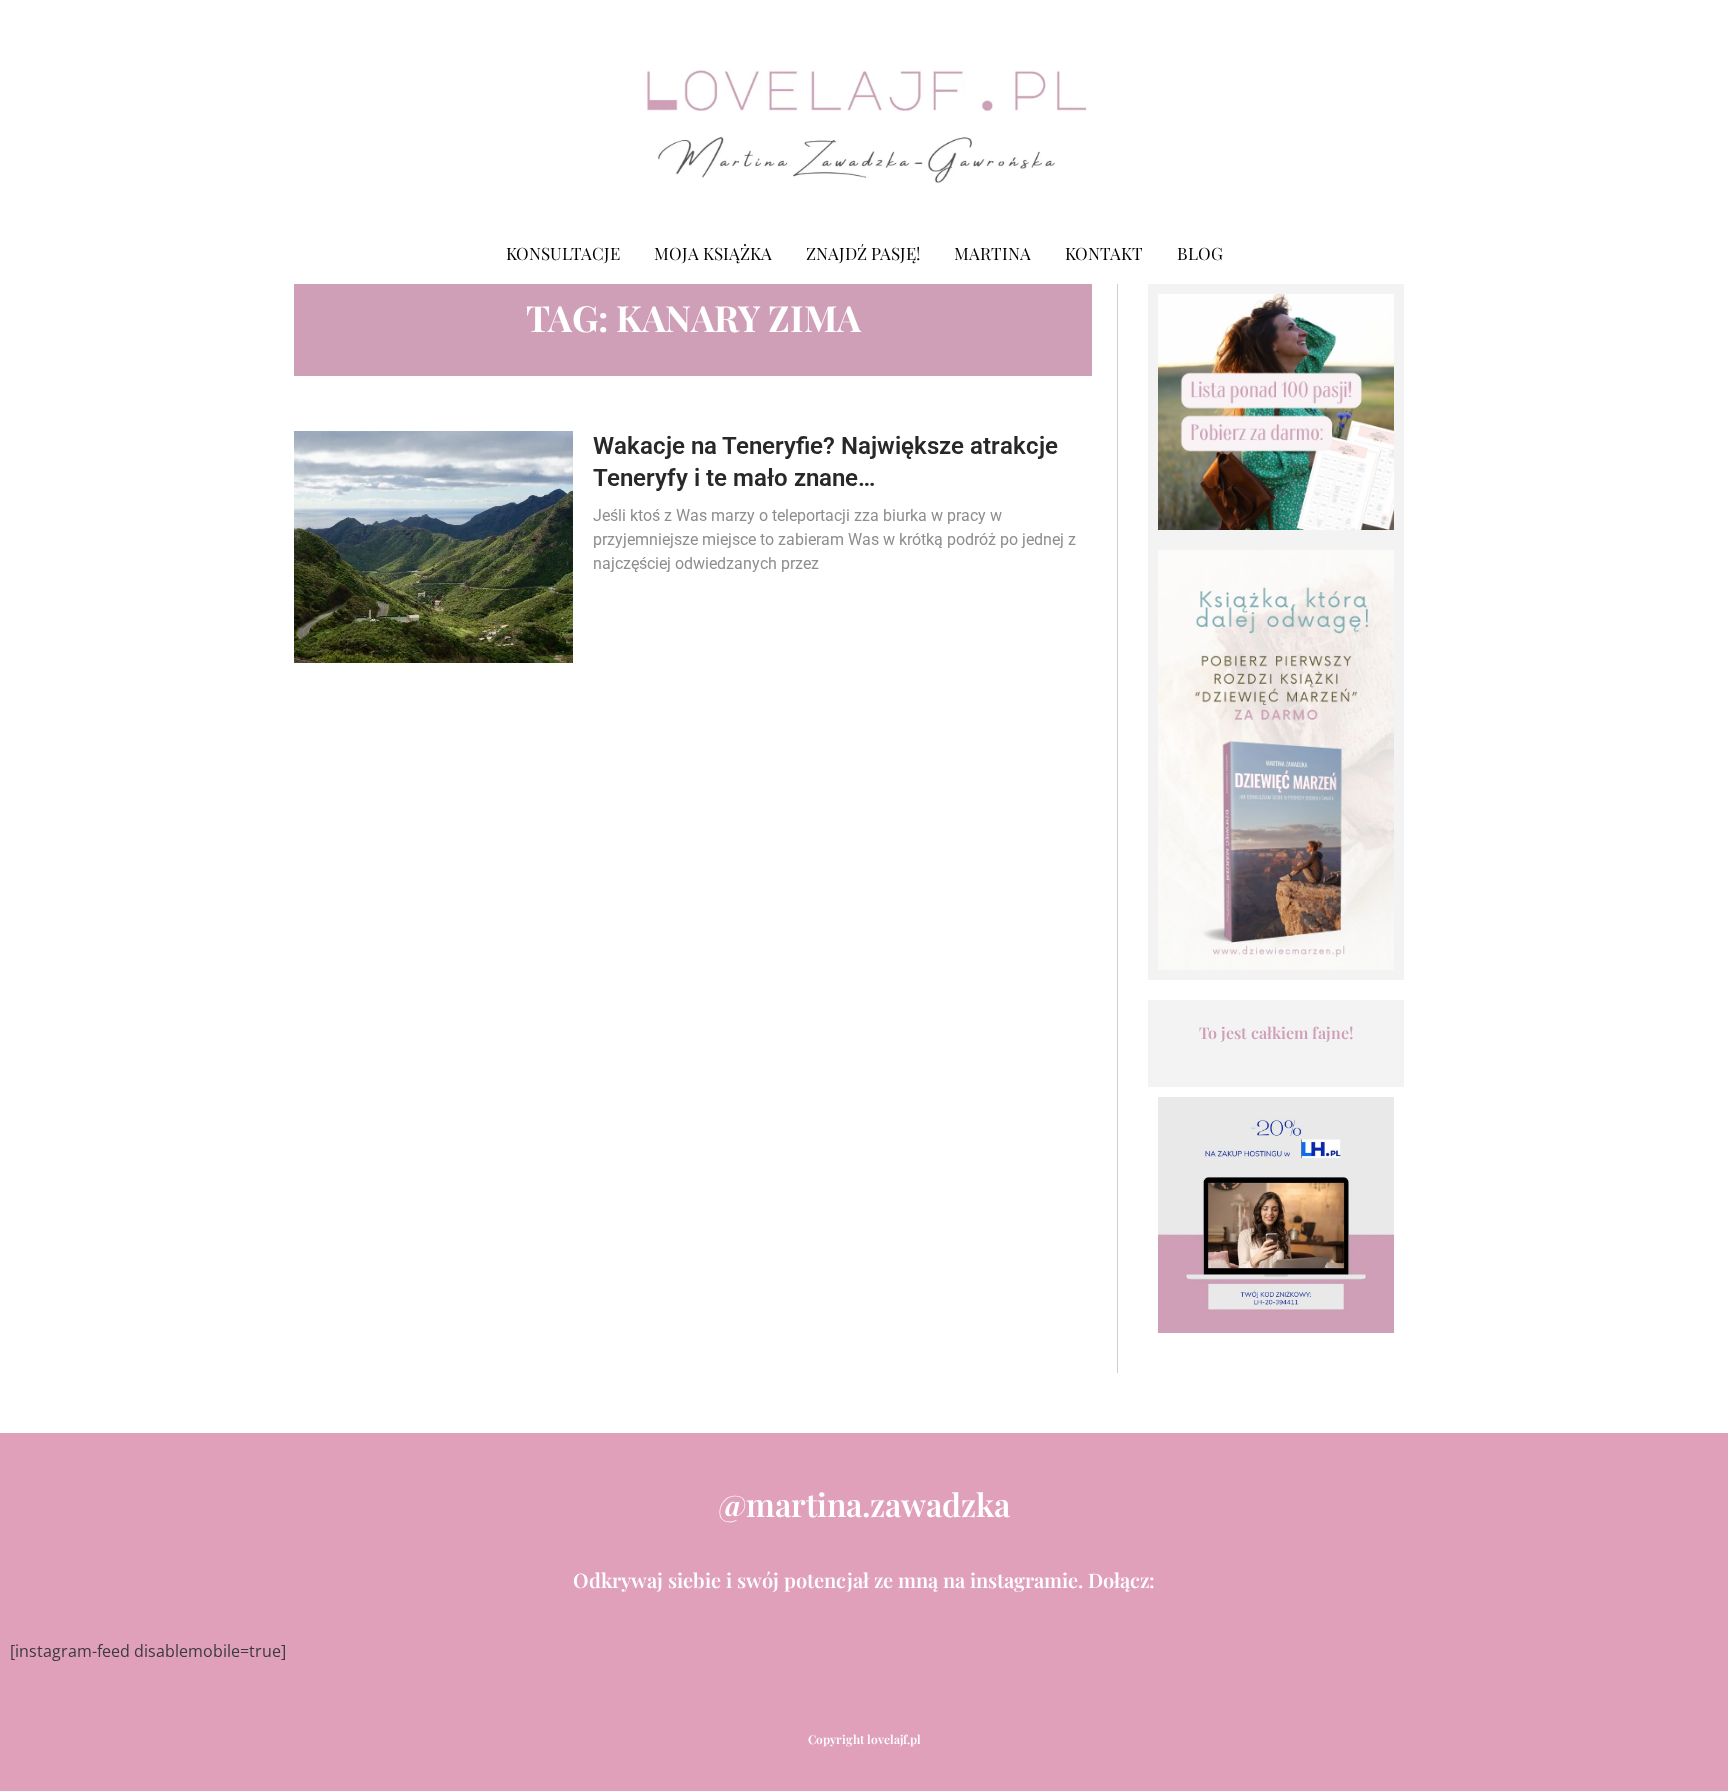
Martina (992, 253)
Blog (1200, 253)
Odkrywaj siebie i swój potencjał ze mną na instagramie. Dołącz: (864, 1579)
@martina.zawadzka (864, 1503)
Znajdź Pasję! (863, 253)
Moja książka (713, 253)
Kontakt (1104, 253)
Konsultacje (563, 253)
